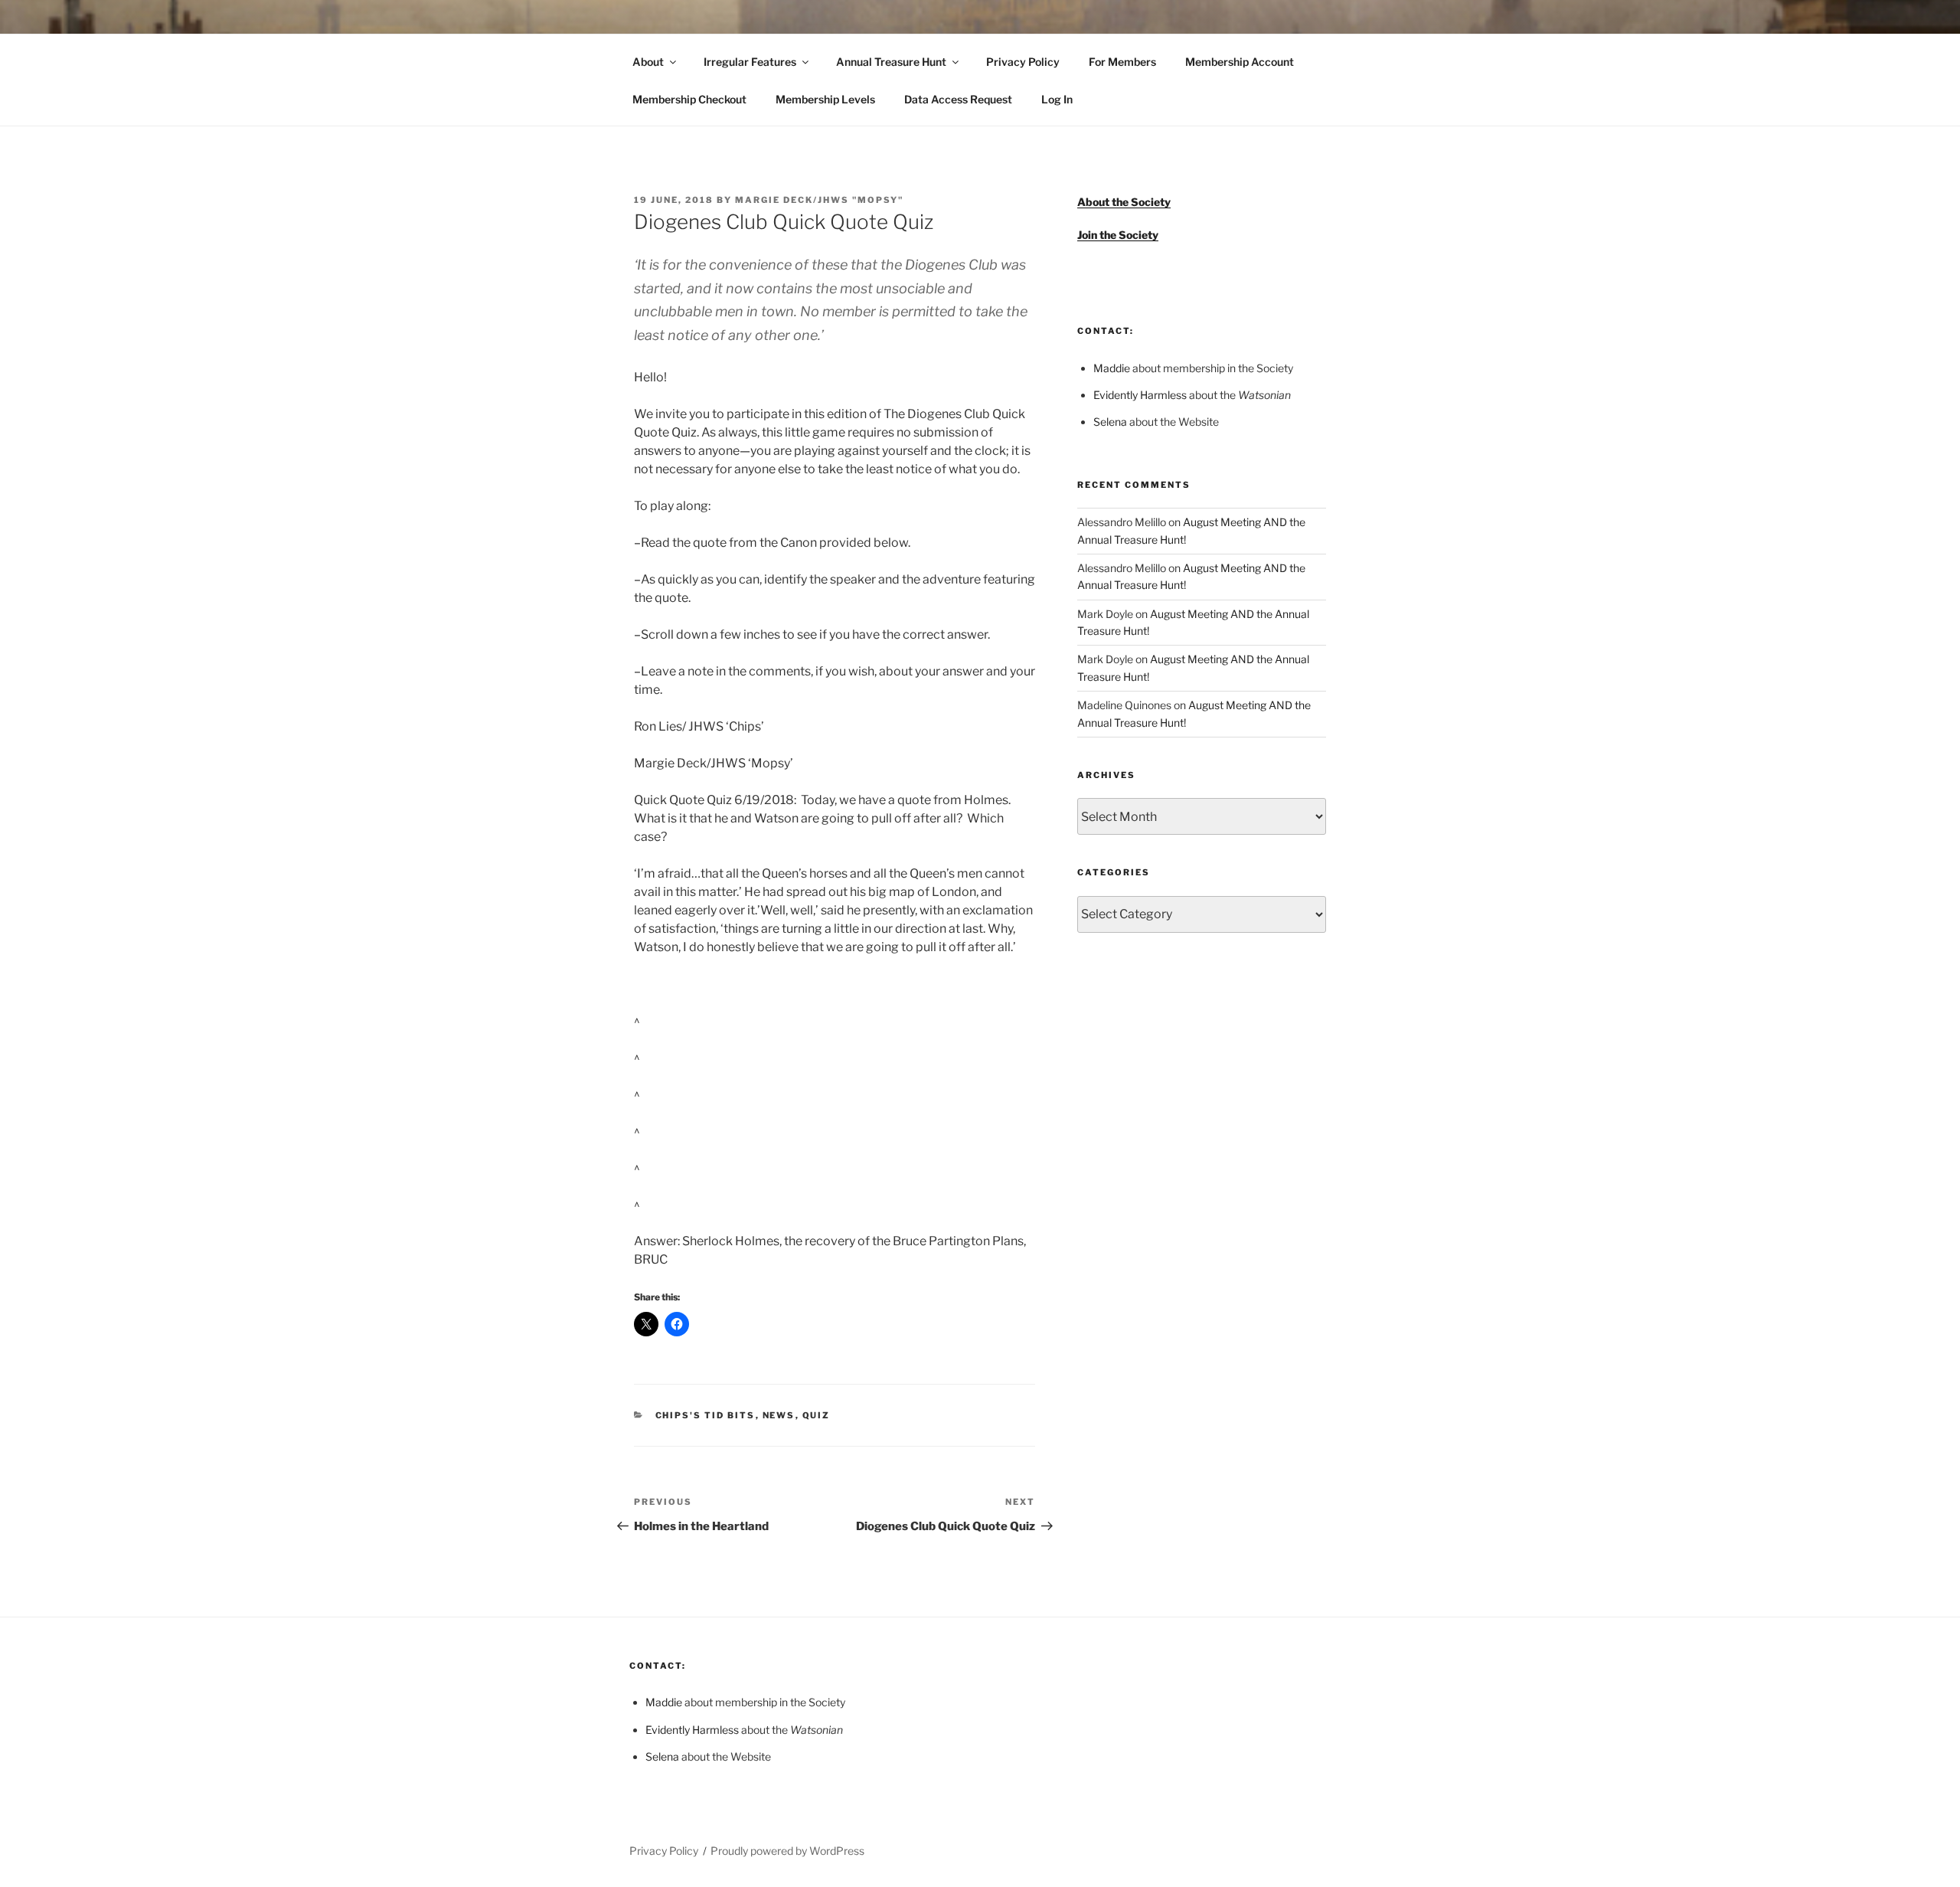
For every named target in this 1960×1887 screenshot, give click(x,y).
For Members (1122, 62)
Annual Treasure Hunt (891, 62)
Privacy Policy (1023, 62)
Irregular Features (750, 62)
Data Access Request (958, 99)
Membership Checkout (689, 99)
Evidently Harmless (1140, 395)
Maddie (1112, 368)
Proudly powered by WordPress (787, 1851)
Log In (1057, 99)
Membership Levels (825, 99)
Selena (1110, 422)
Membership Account (1240, 62)
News (779, 1415)
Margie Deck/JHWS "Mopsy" (819, 200)
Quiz (817, 1415)
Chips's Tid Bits (706, 1415)
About (648, 62)
